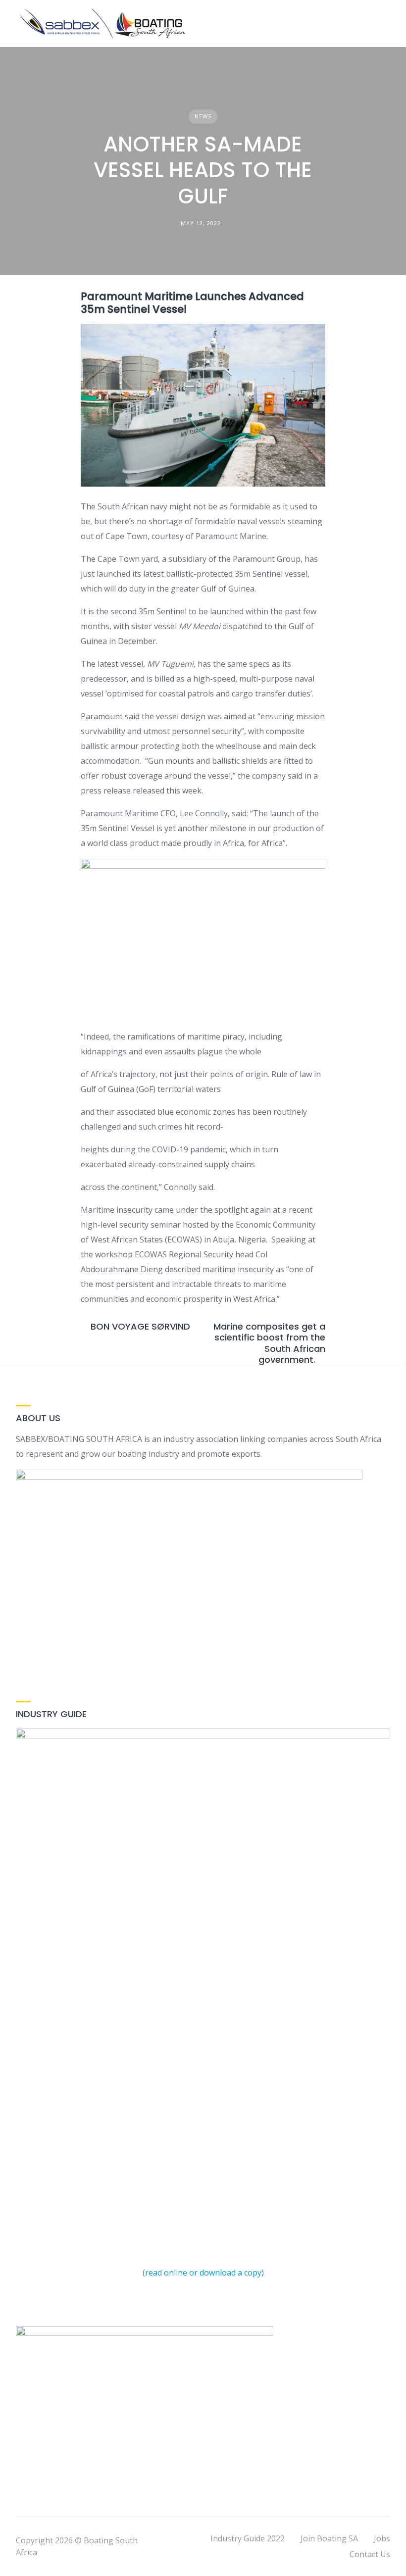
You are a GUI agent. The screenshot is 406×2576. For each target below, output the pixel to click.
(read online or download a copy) (203, 2273)
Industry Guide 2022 (248, 2538)
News (203, 116)
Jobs (382, 2538)
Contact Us (370, 2554)
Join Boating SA (329, 2538)
